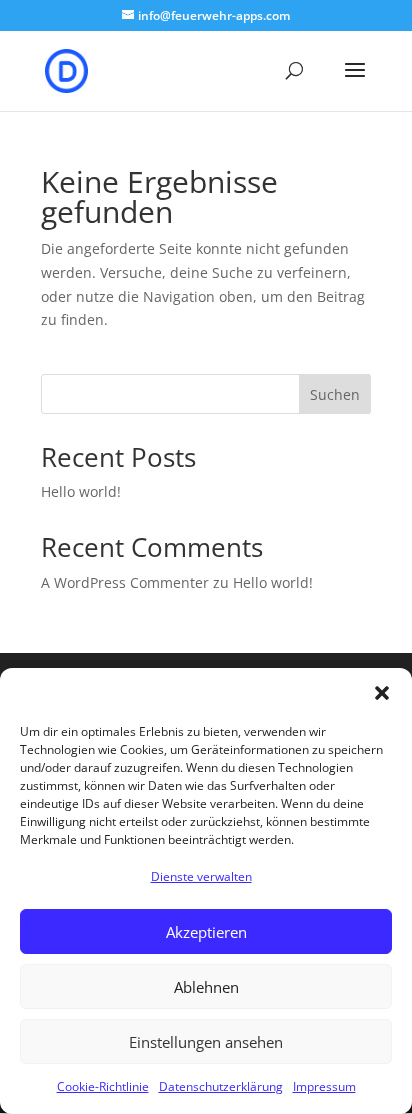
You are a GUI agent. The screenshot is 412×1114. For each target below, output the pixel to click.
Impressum (324, 1086)
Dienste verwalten (201, 876)
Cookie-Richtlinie (103, 1086)
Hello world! (81, 491)
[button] (382, 693)
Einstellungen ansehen (206, 1042)
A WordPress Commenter (125, 582)
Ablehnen (206, 987)
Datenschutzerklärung (221, 1086)
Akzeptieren (206, 932)
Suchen (335, 394)
